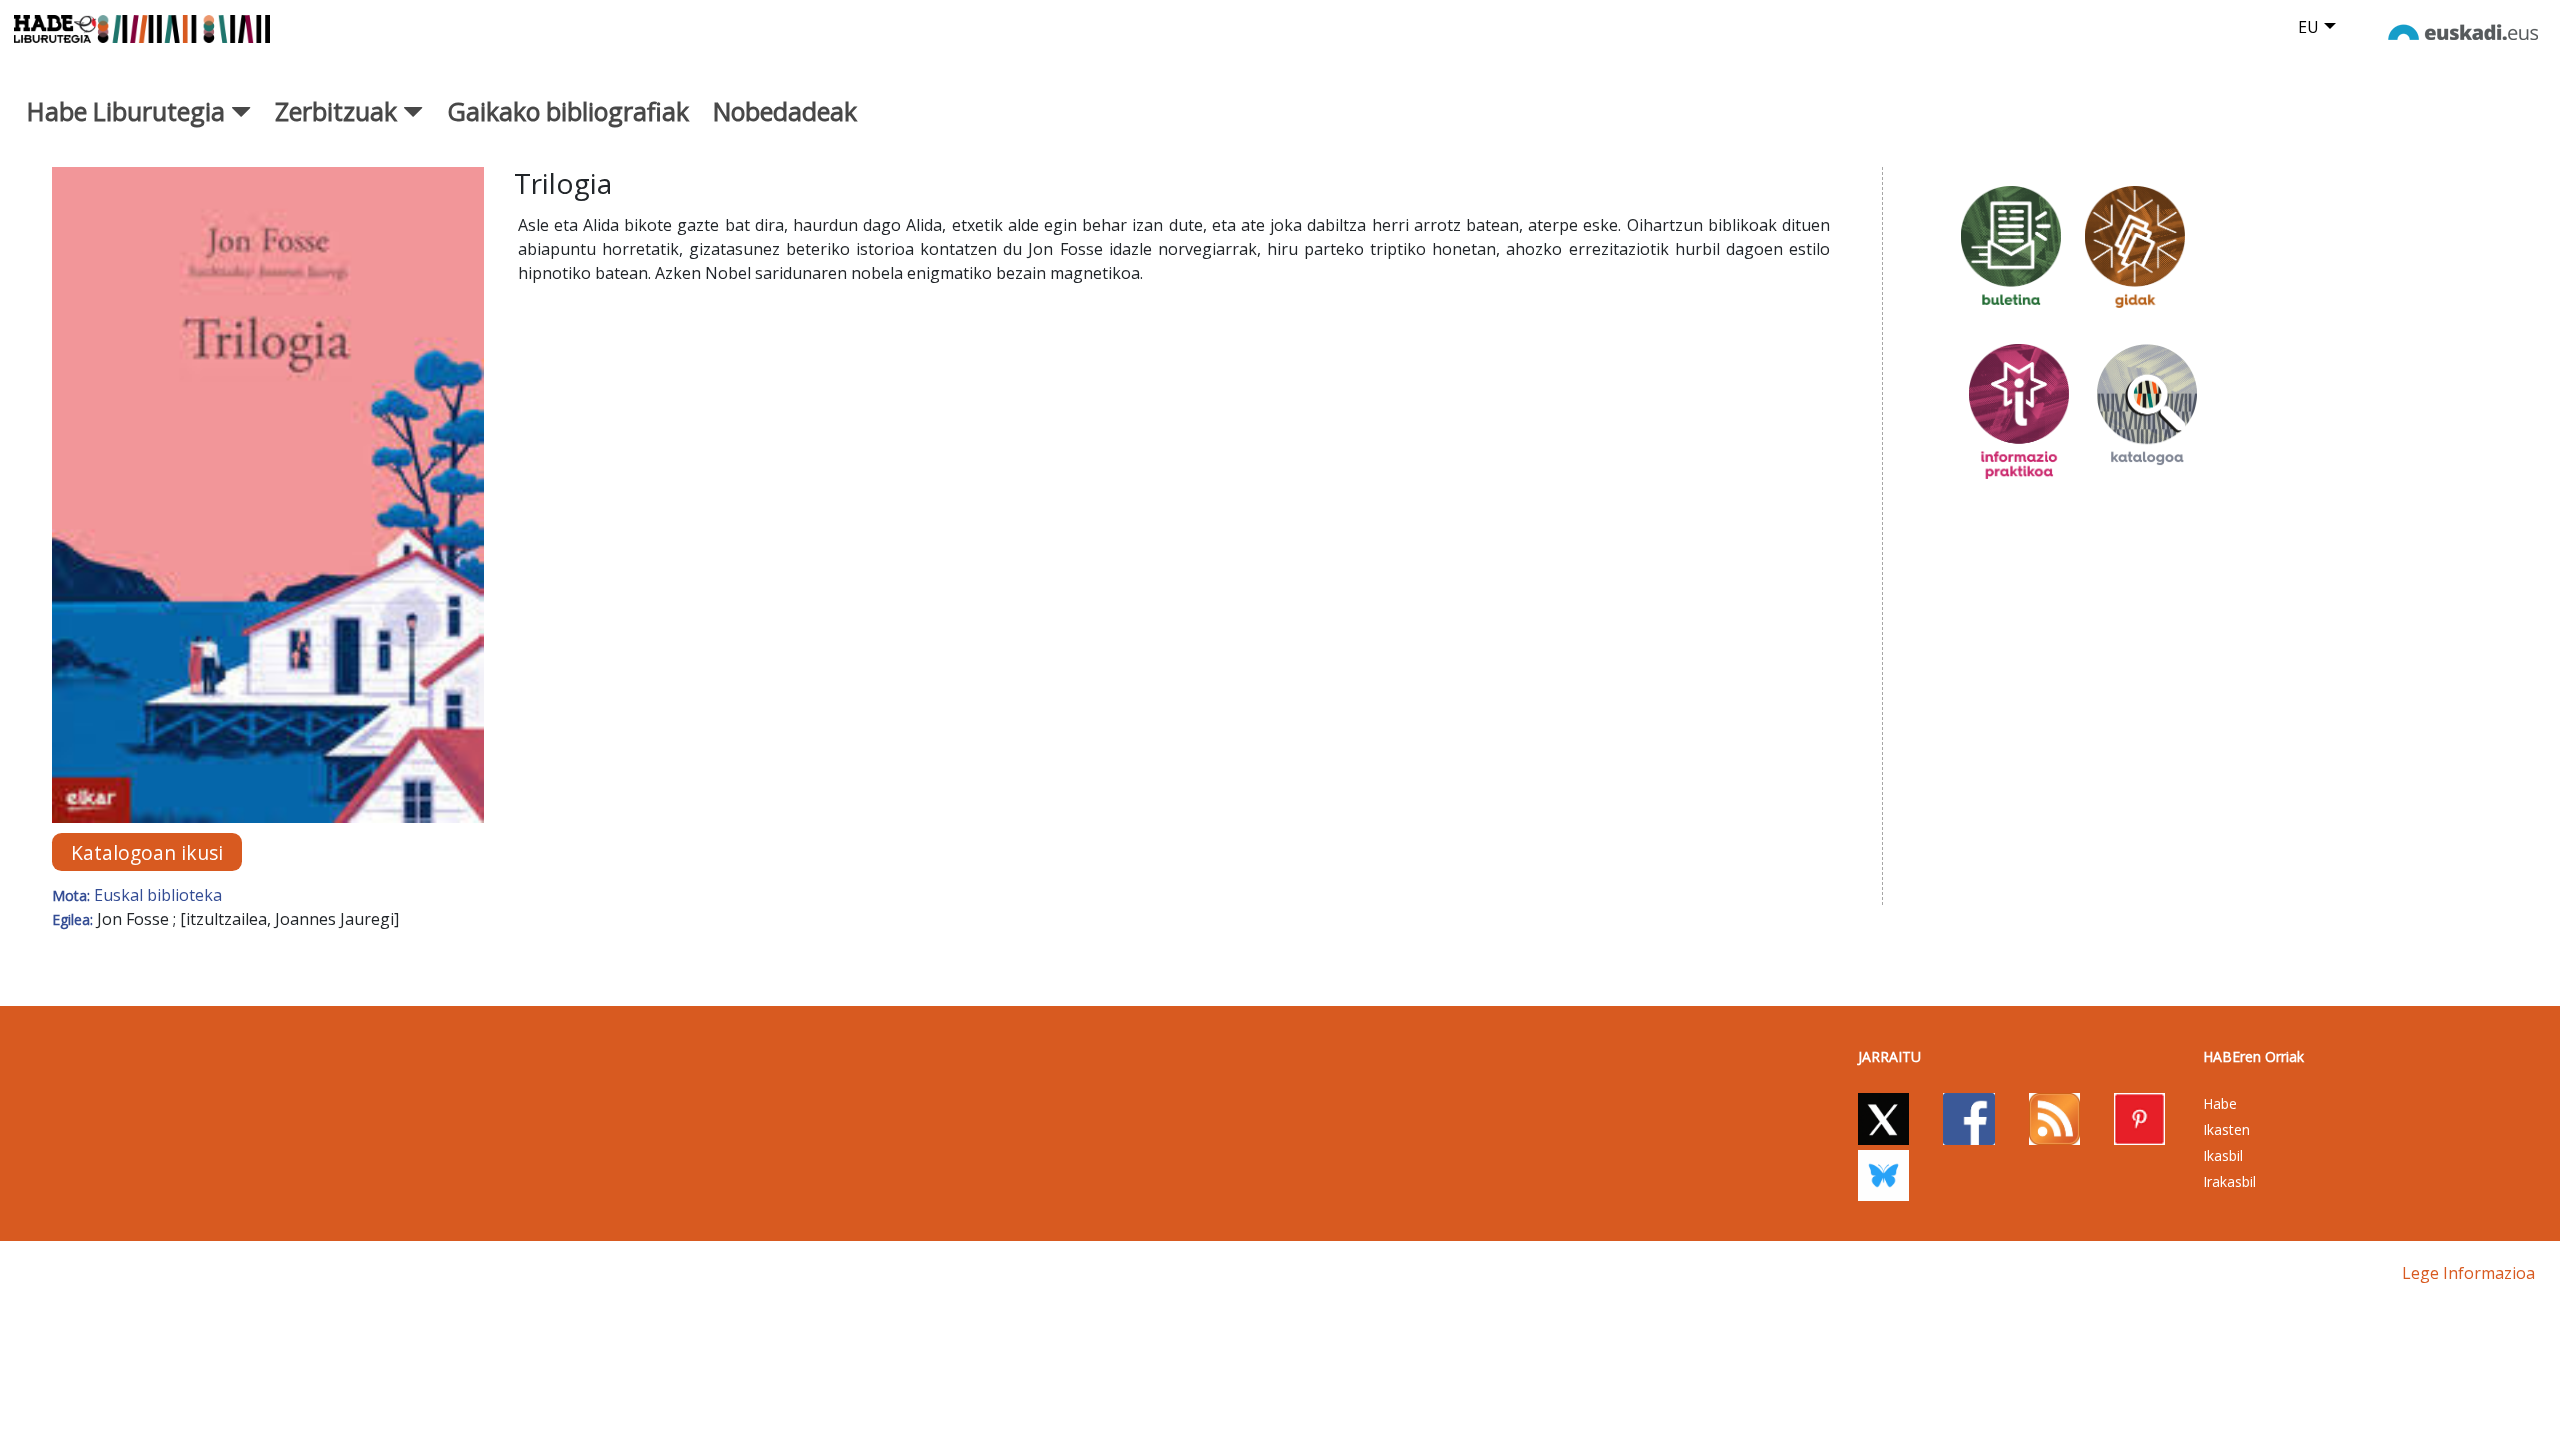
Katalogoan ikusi (147, 852)
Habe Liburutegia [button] (129, 111)
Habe (2220, 1103)
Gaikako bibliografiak (568, 111)
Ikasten (2226, 1129)
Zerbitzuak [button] (339, 111)
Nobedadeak (785, 111)
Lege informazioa (2468, 1273)
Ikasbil (2223, 1155)
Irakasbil (2229, 1181)
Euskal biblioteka (158, 895)
